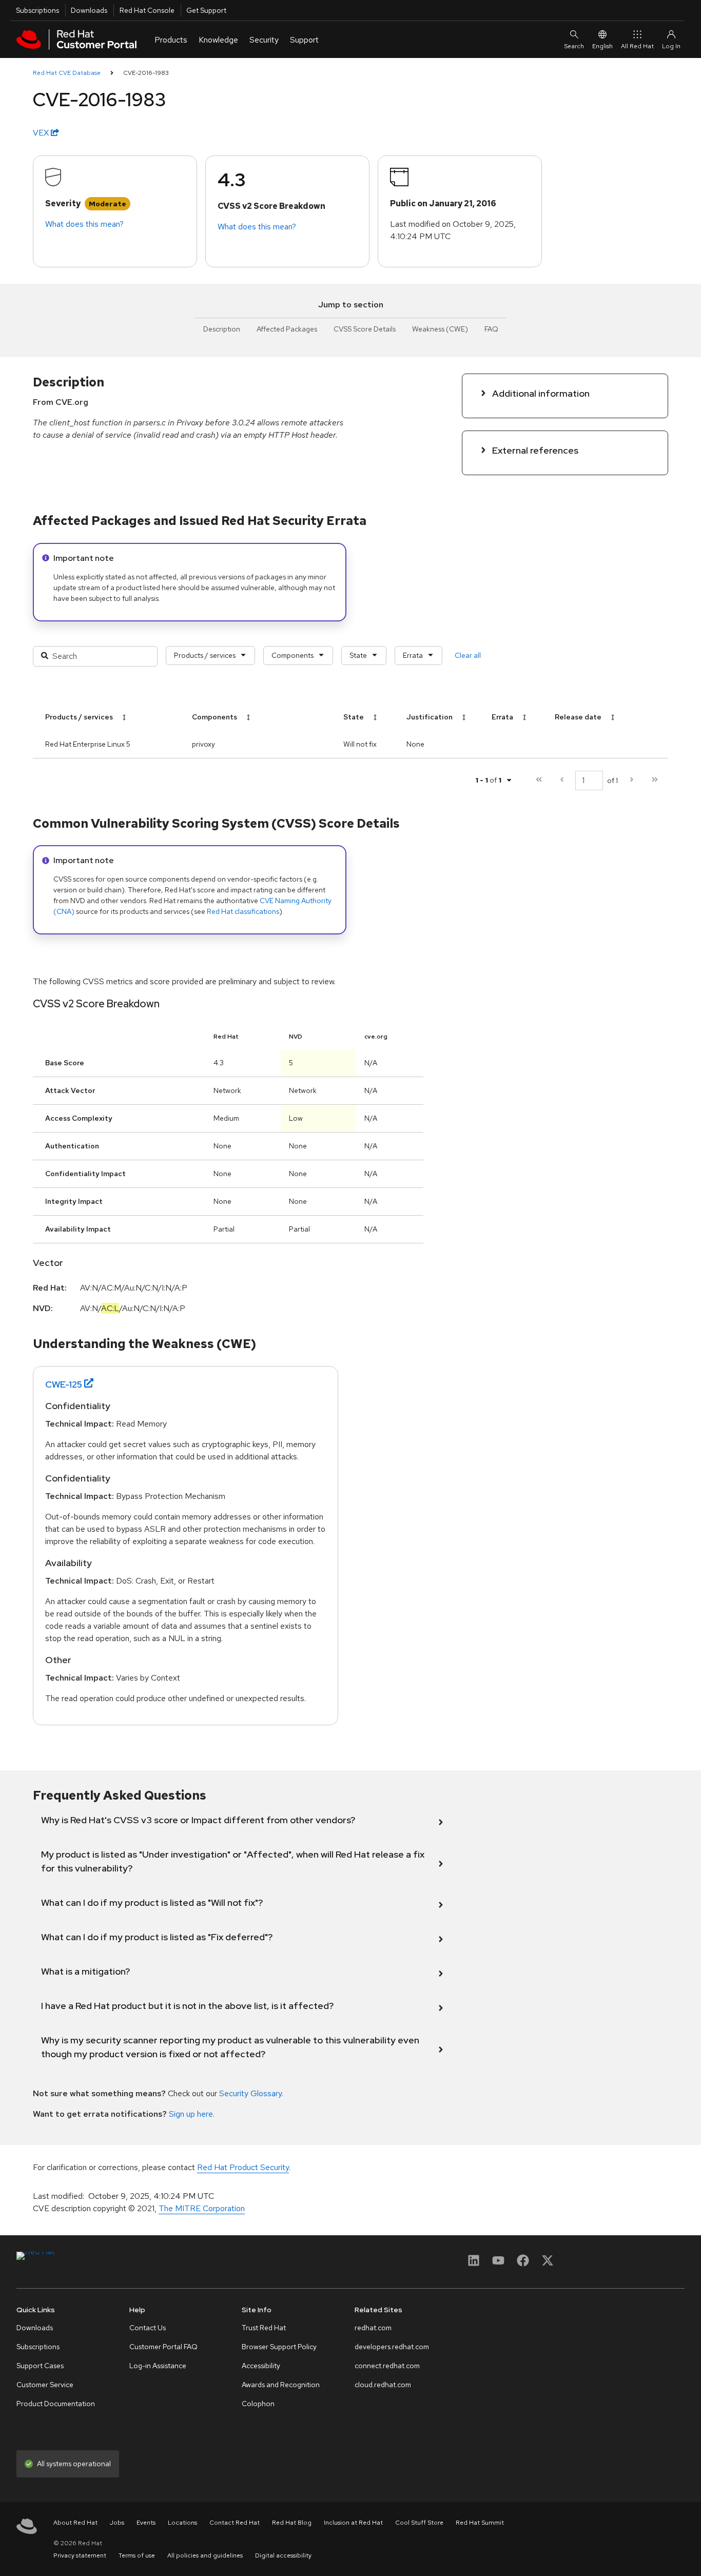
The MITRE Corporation (202, 2208)
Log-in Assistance (158, 2366)
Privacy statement (80, 2555)
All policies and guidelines (205, 2555)
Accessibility (261, 2366)
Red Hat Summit (480, 2523)
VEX (42, 133)
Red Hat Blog (292, 2523)
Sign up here (191, 2114)
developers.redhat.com (392, 2347)
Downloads (89, 10)
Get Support (206, 10)
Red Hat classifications (243, 911)
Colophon (258, 2404)
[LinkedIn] (474, 2264)
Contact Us (148, 2328)
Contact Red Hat (235, 2523)
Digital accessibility (283, 2555)
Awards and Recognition (281, 2385)
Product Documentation (56, 2404)
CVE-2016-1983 (146, 73)
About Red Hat (75, 2523)
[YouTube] (498, 2264)
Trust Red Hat (264, 2328)
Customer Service (45, 2385)
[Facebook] (523, 2264)
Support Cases (40, 2366)
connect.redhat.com (387, 2366)
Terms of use (137, 2555)
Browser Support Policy (279, 2347)
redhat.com (373, 2328)
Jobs (117, 2523)
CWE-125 (64, 1384)
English (602, 46)
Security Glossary (250, 2093)
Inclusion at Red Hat (353, 2523)
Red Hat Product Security (243, 2167)
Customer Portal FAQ (163, 2347)
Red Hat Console (147, 10)
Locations (182, 2523)
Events (146, 2523)
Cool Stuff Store (419, 2523)
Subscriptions (37, 10)
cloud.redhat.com (383, 2385)
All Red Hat (637, 46)
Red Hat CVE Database (67, 73)
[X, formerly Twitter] (548, 2264)
